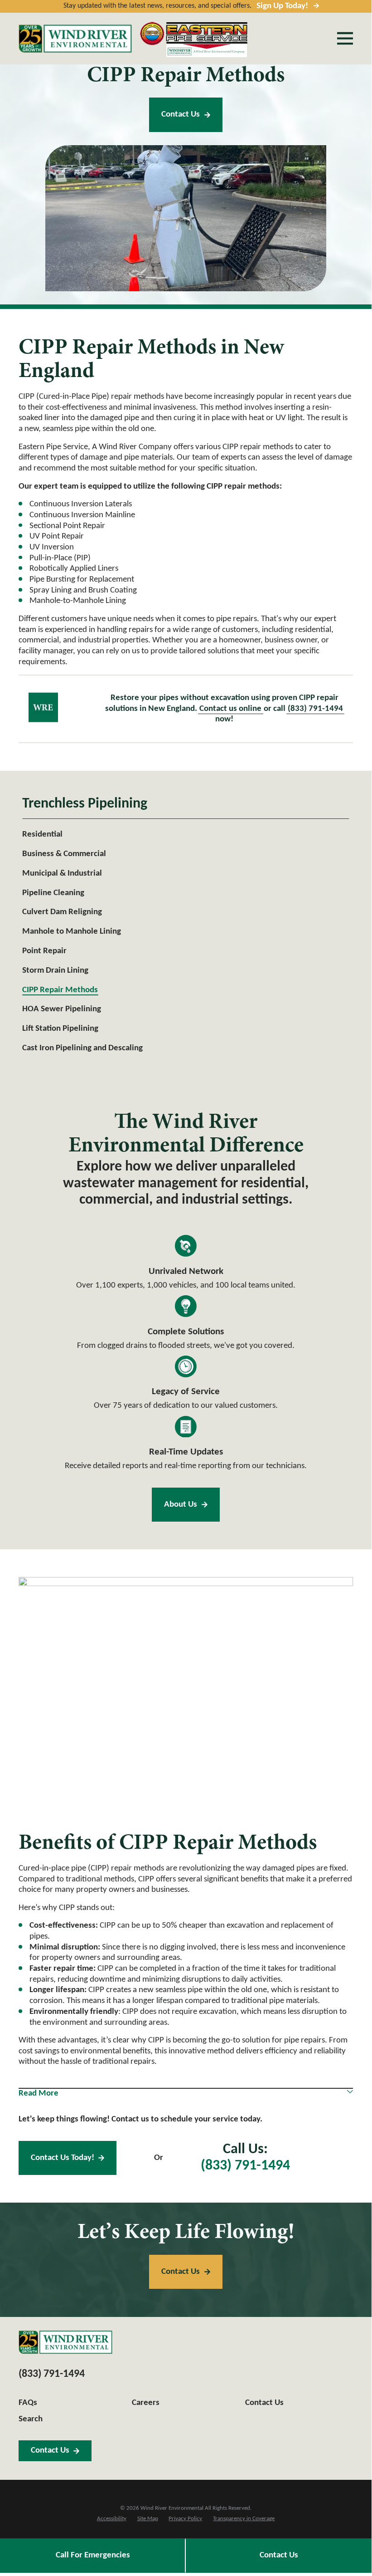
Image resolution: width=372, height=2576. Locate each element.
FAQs (28, 2403)
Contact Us (181, 115)
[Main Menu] (345, 38)
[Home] (75, 39)
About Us (181, 1505)
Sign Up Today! (282, 6)
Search (31, 2419)
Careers (146, 2403)
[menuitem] (186, 835)
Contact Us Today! (63, 2158)
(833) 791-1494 (315, 709)
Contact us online (230, 709)
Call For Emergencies (93, 2555)
